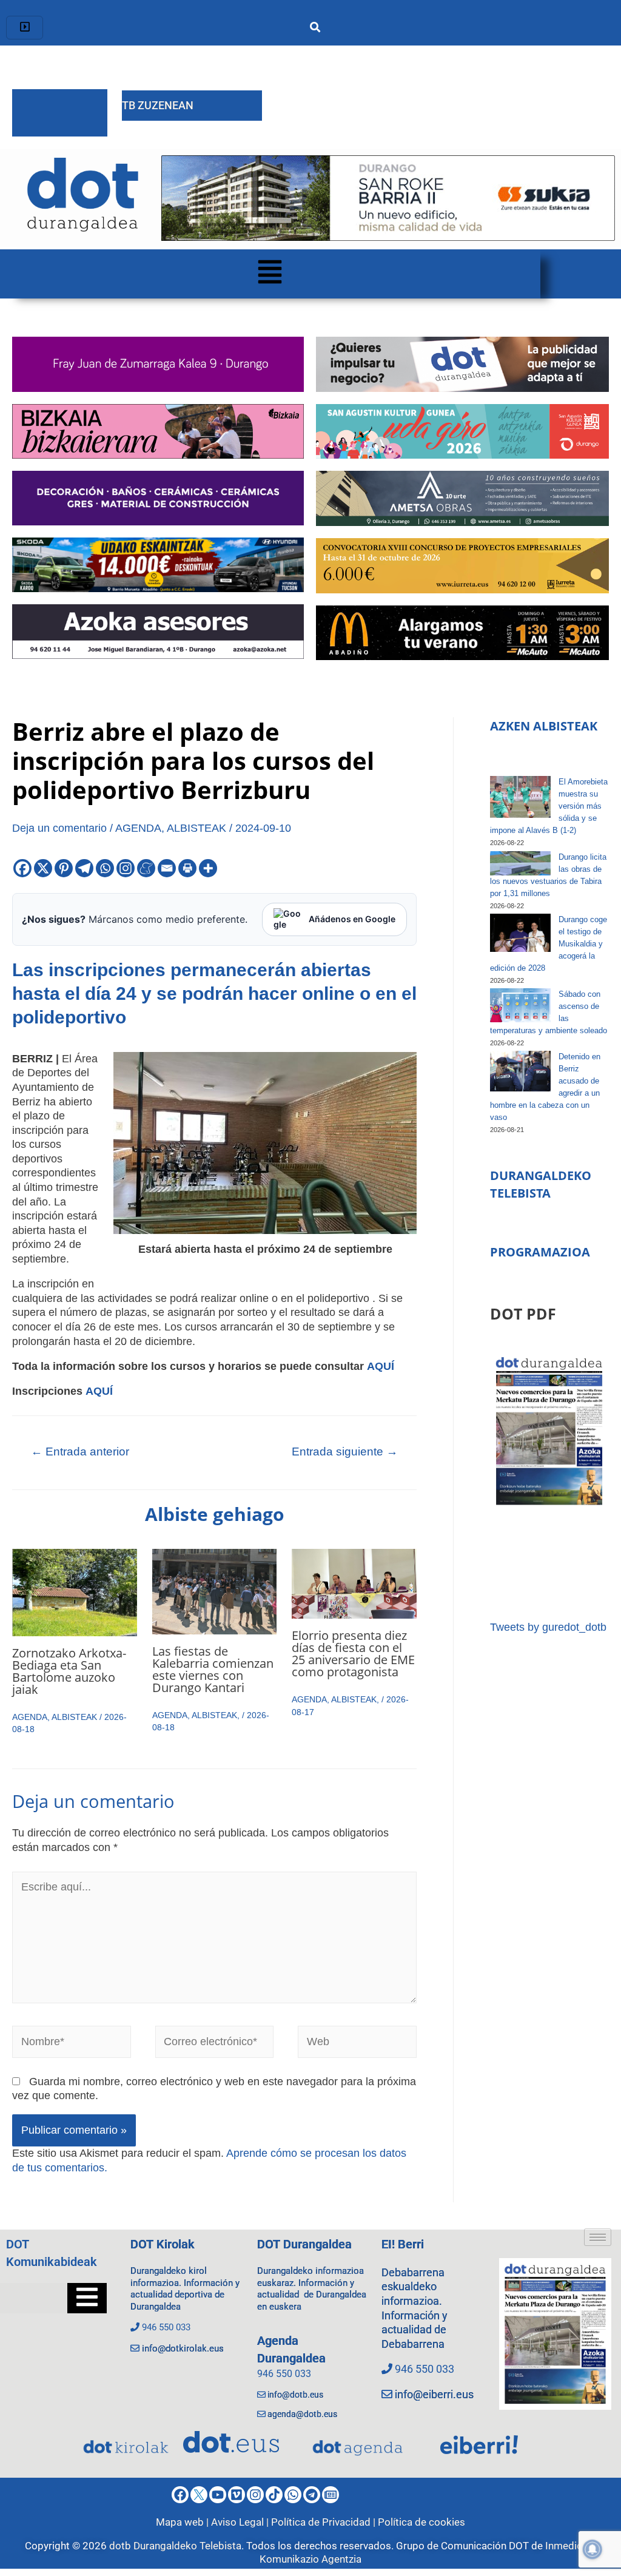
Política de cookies (421, 2522)
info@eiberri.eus (434, 2394)
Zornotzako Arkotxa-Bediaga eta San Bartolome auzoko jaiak (69, 1671)
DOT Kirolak (163, 2244)
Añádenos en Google (352, 919)
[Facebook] (22, 868)
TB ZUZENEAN (158, 105)
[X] (43, 868)
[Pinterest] (64, 868)
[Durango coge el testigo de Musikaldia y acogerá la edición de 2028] (520, 933)
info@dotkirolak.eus (183, 2348)
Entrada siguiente (345, 1452)
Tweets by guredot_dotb (548, 1627)
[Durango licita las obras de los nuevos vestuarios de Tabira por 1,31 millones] (520, 863)
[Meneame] (146, 868)
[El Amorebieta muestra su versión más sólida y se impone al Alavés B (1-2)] (520, 797)
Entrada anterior (80, 1452)
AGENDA (138, 828)
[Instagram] (126, 868)
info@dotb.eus (295, 2395)
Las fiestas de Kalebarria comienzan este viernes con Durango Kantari (213, 1669)
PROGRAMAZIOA (540, 1252)
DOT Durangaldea (304, 2244)
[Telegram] (84, 868)
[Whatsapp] (105, 868)
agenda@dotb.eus (302, 2414)
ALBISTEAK (196, 828)
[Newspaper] (331, 2495)
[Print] (187, 868)
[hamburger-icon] (25, 28)
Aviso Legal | (241, 2522)
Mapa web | (183, 2522)
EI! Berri (403, 2244)
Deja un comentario (59, 828)
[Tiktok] (274, 2495)
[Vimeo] (237, 2495)
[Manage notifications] (592, 2549)
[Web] (357, 2044)
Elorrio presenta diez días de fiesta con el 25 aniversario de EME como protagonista (353, 1654)
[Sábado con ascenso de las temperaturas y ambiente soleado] (520, 1005)
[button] (270, 274)
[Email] (167, 868)
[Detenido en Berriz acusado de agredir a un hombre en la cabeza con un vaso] (520, 1071)
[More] (208, 868)
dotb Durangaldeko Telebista (175, 2546)
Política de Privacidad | (324, 2522)
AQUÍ (381, 1366)
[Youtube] (218, 2495)
